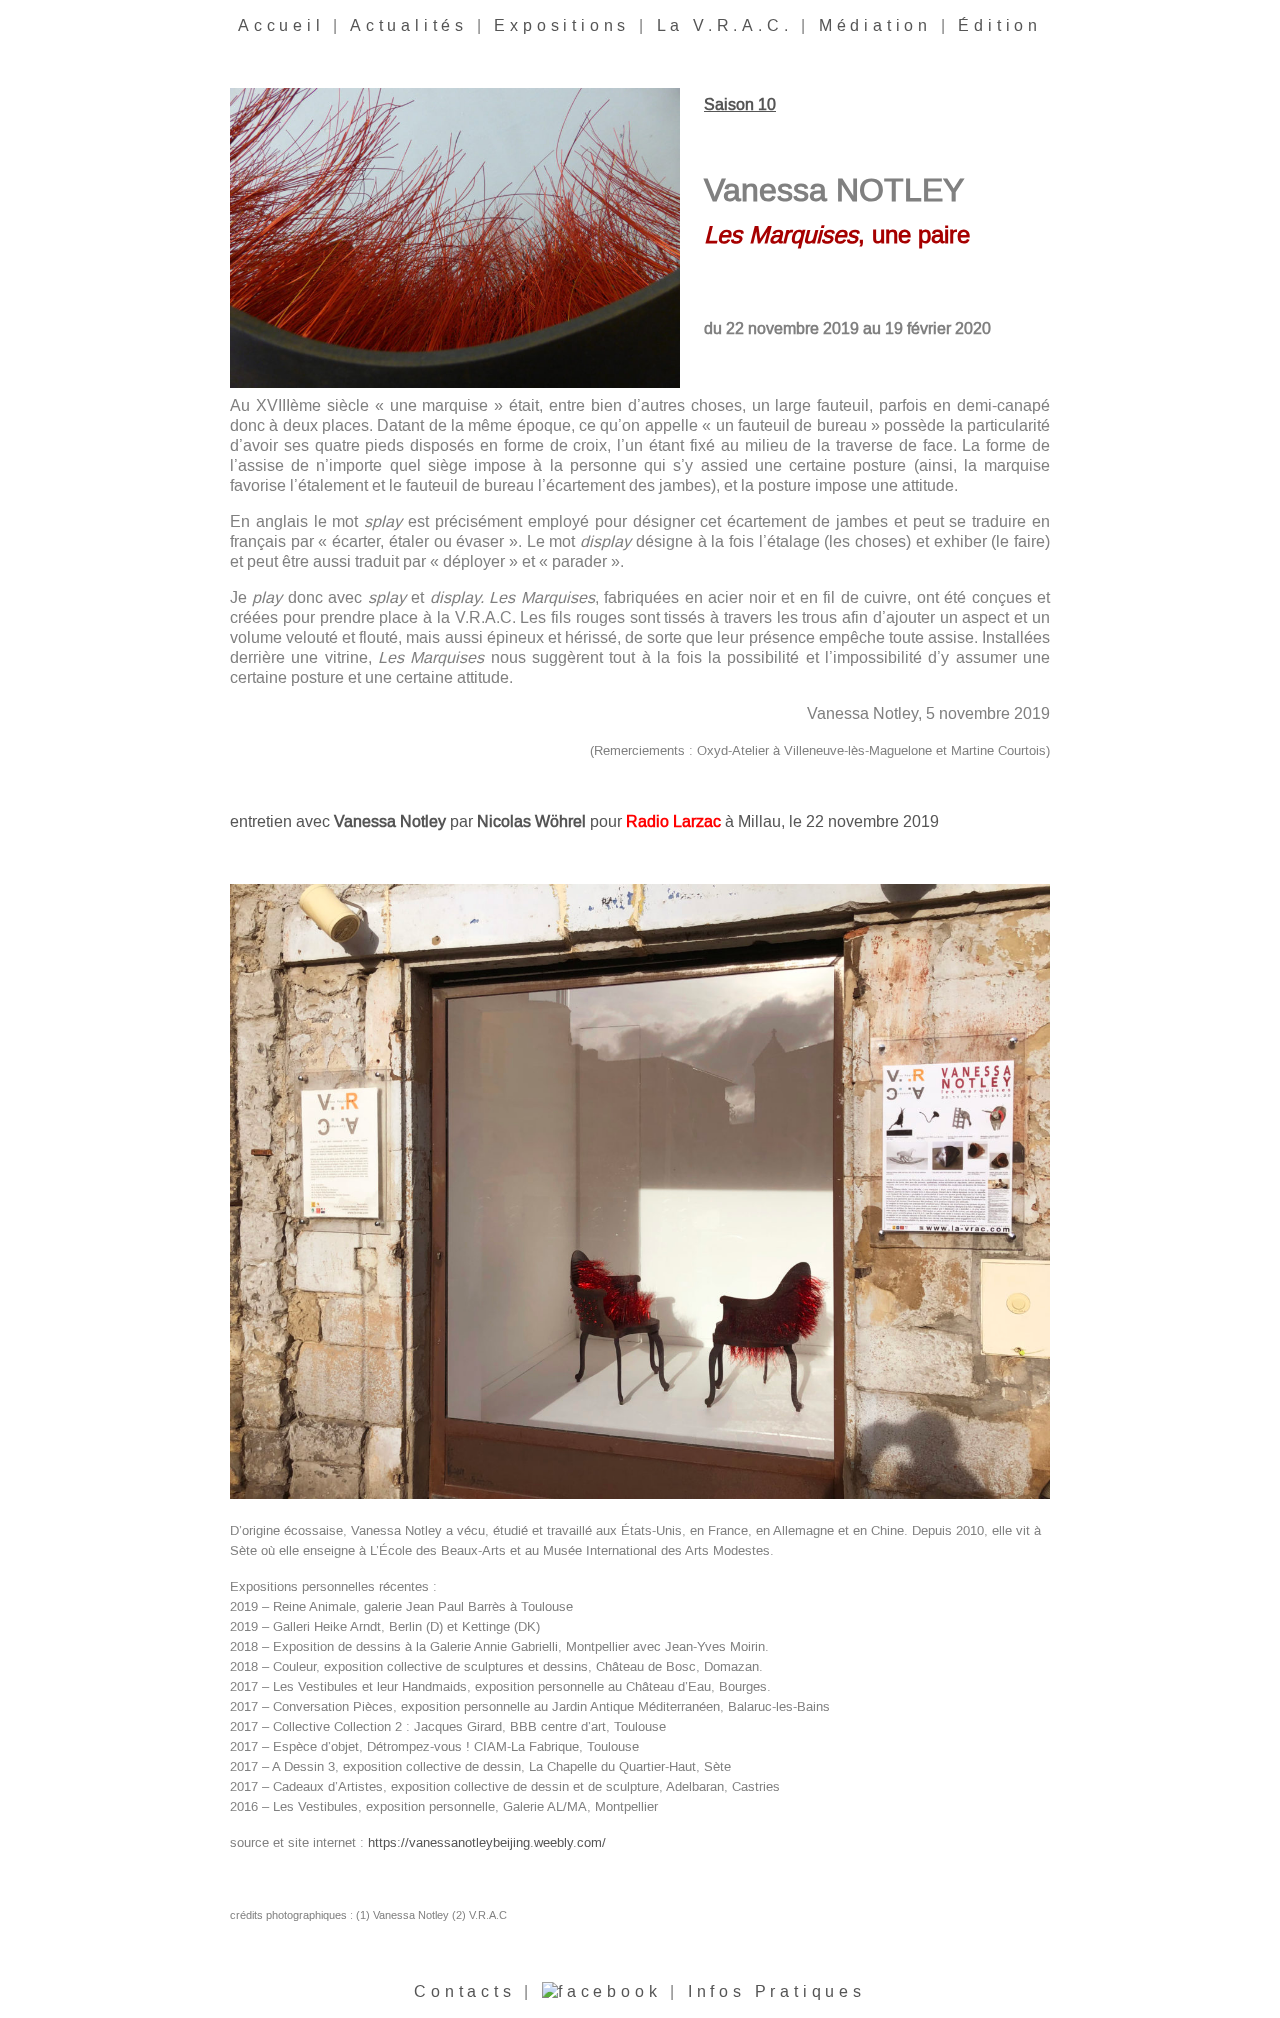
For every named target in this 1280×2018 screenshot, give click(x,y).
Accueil (281, 26)
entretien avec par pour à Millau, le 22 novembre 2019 (584, 822)
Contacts (464, 1992)
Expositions (562, 26)
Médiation (875, 26)
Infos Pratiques (777, 1992)
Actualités (409, 26)
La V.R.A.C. (725, 26)
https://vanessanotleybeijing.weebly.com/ (487, 1843)
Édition (1000, 26)
